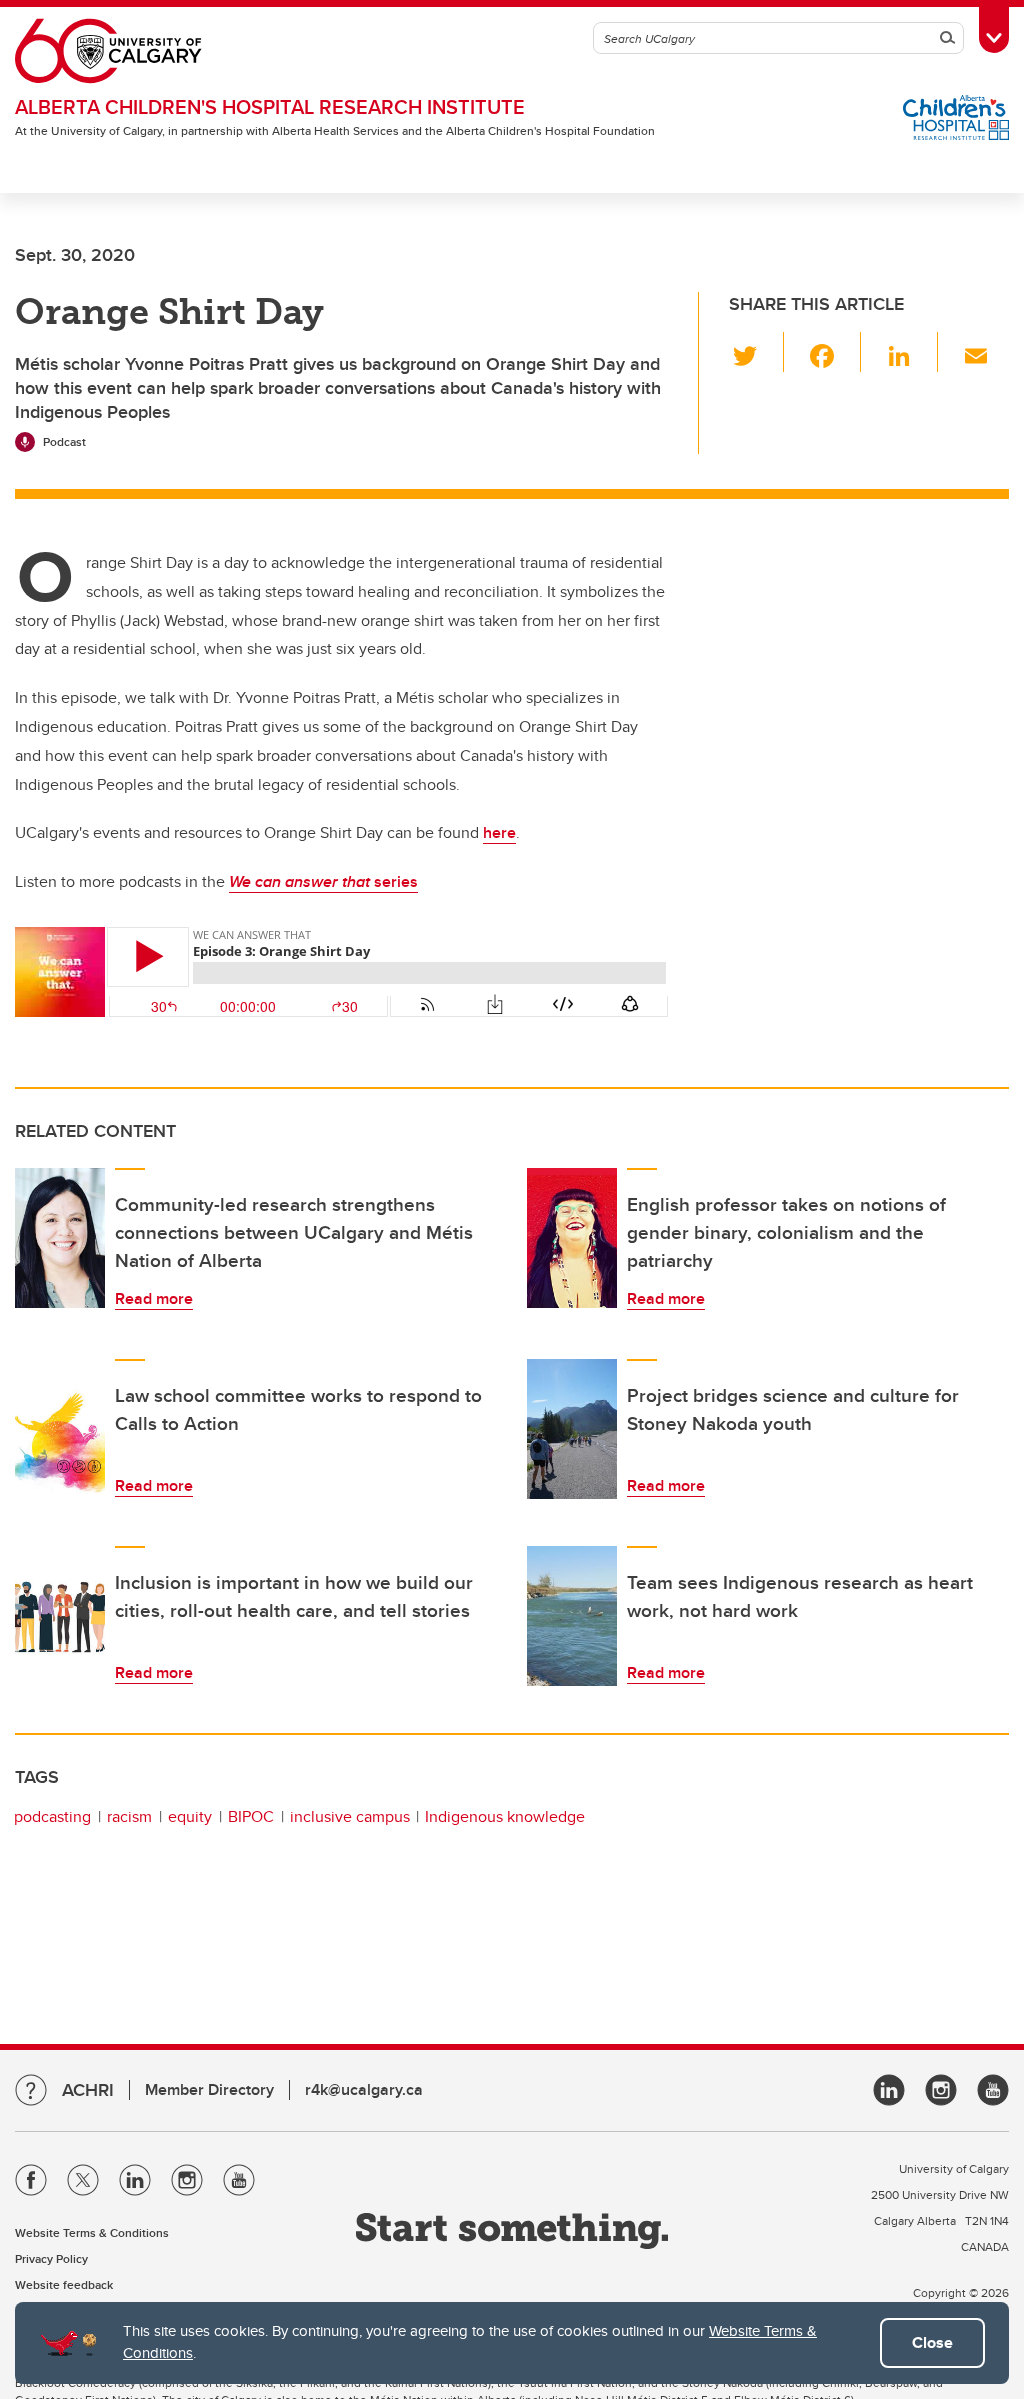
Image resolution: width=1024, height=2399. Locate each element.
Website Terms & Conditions (92, 2232)
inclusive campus (350, 1816)
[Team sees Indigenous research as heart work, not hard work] (572, 1616)
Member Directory (209, 2089)
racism (129, 1816)
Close (932, 2342)
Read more (154, 1298)
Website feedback (64, 2284)
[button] (756, 352)
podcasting (52, 1816)
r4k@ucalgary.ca (364, 2089)
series (323, 881)
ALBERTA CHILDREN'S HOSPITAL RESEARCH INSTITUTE (270, 106)
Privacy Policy (51, 2258)
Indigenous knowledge (505, 1816)
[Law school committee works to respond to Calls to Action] (60, 1429)
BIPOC (251, 1816)
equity (190, 1816)
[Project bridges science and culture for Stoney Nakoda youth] (572, 1429)
